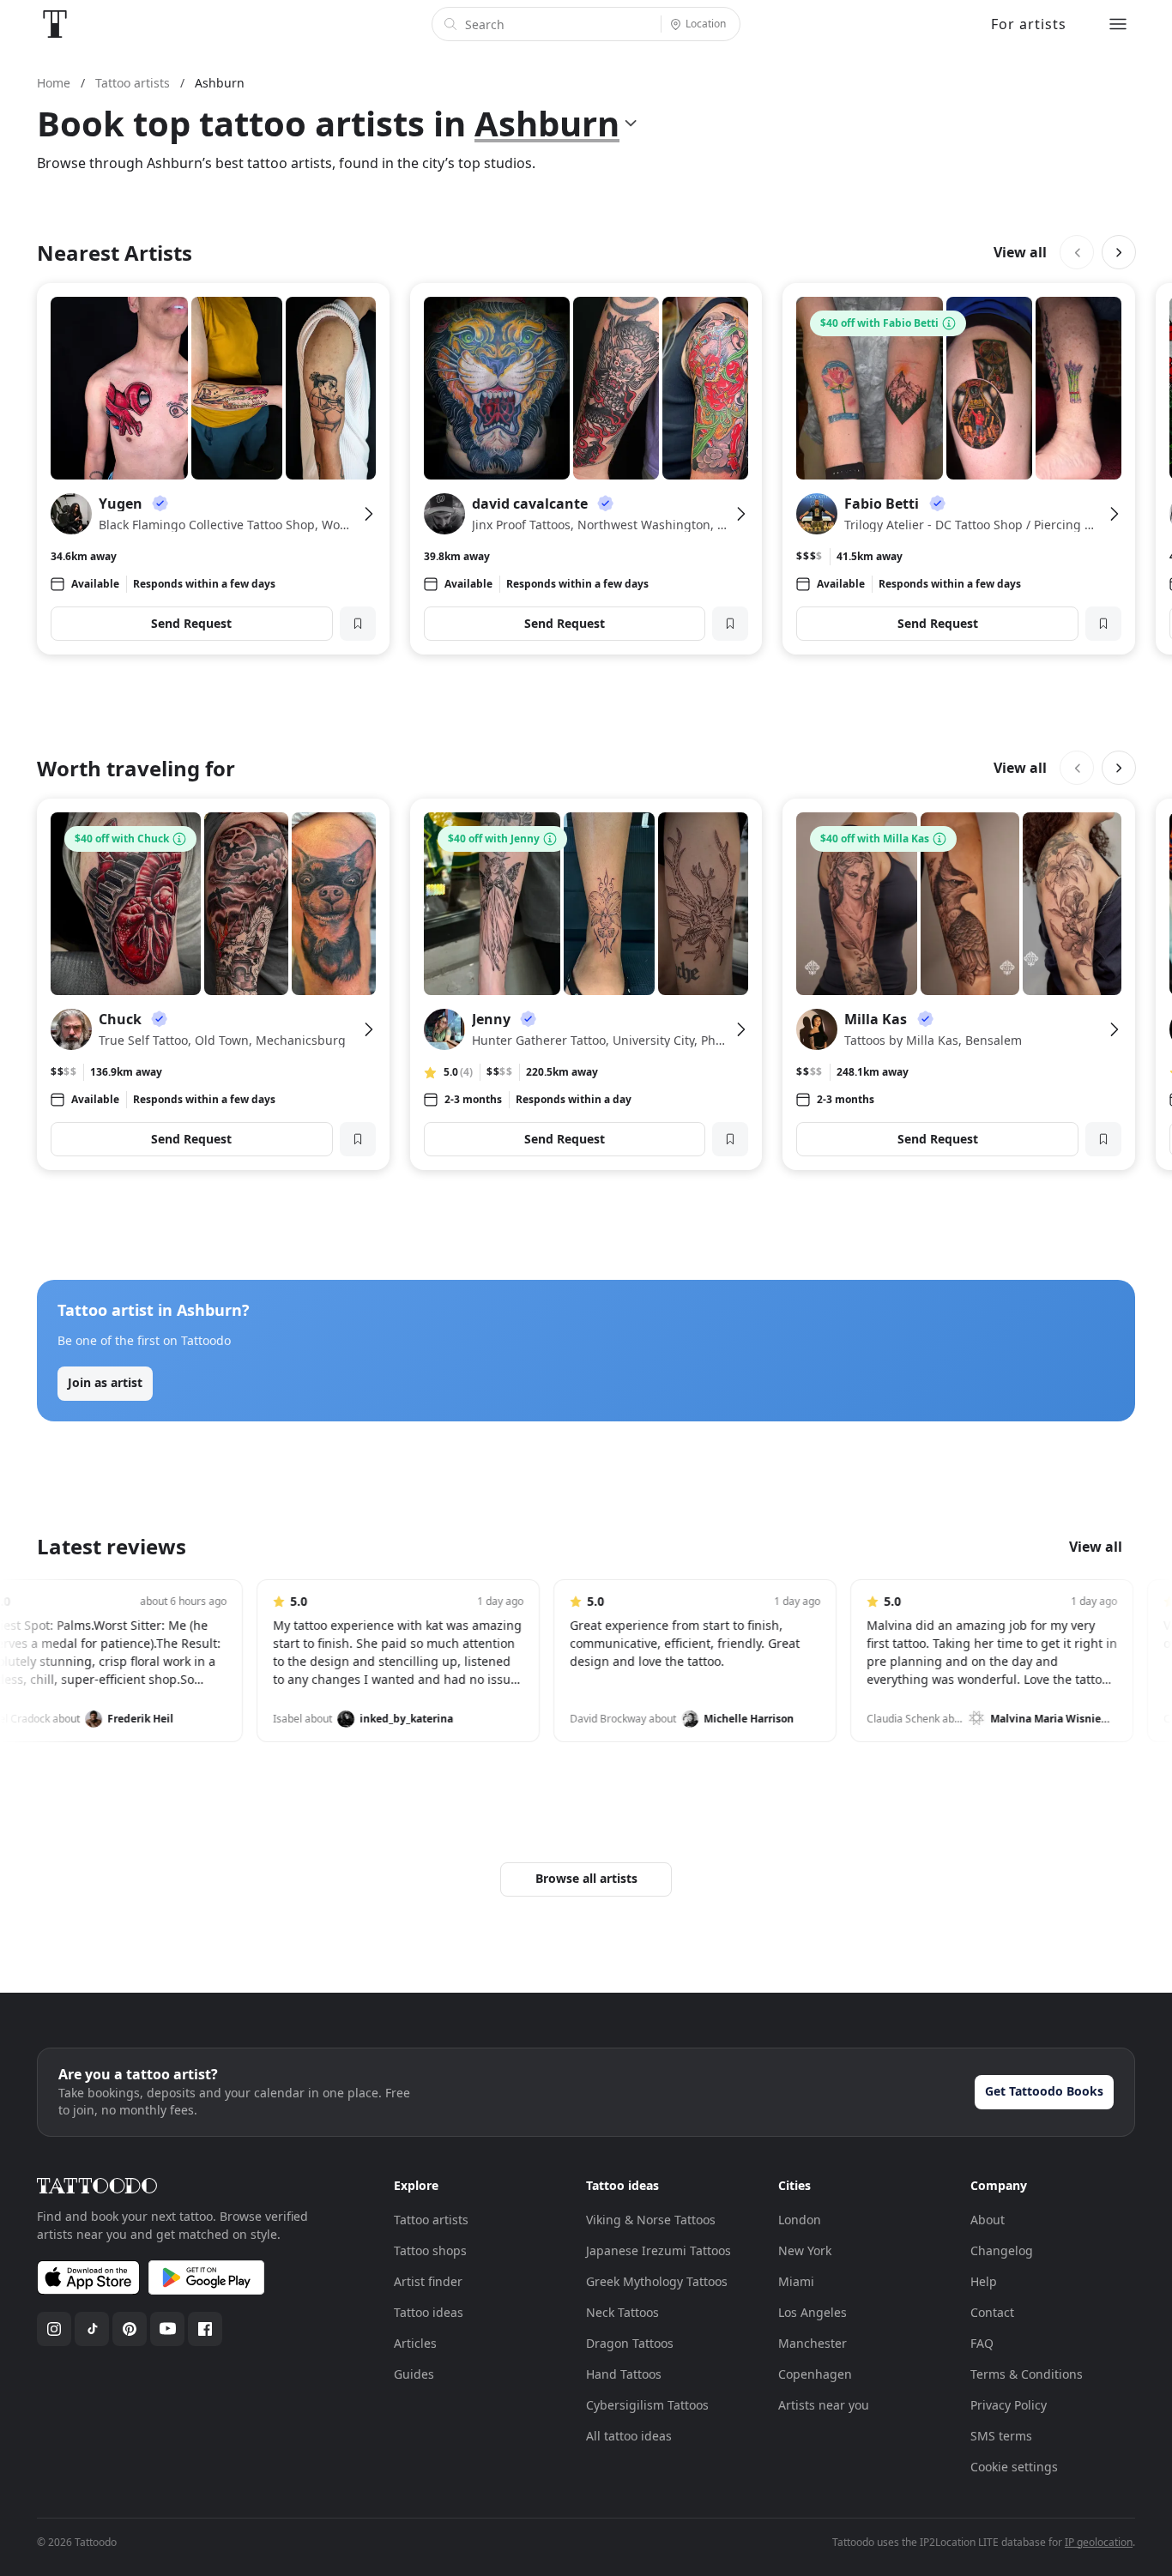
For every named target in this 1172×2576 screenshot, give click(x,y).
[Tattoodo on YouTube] (167, 2329)
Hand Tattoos (624, 2374)
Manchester (813, 2343)
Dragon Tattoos (630, 2343)
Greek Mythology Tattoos (657, 2281)
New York (805, 2250)
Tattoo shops (430, 2250)
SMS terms (1001, 2436)
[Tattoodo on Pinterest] (130, 2329)
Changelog (1002, 2250)
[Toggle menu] (1118, 24)
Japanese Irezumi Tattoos (658, 2250)
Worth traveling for (136, 768)
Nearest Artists (115, 253)
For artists (1029, 24)
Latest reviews (112, 1546)
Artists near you (824, 2405)
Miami (796, 2281)
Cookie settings (1014, 2467)
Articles (415, 2343)
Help (984, 2281)
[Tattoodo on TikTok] (92, 2329)
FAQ (982, 2343)
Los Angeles (813, 2312)
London (800, 2220)
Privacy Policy (1009, 2405)
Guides (414, 2374)
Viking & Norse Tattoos (651, 2220)
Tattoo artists (431, 2220)
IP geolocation (1099, 2542)
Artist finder (428, 2281)
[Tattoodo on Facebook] (205, 2329)
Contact (992, 2312)
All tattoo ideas (629, 2436)
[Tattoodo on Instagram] (54, 2329)
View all (1020, 252)
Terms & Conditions (1027, 2374)
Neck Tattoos (622, 2312)
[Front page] (55, 24)
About (988, 2220)
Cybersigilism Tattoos (647, 2405)
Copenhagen (815, 2374)
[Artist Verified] (160, 504)
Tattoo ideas (429, 2312)
